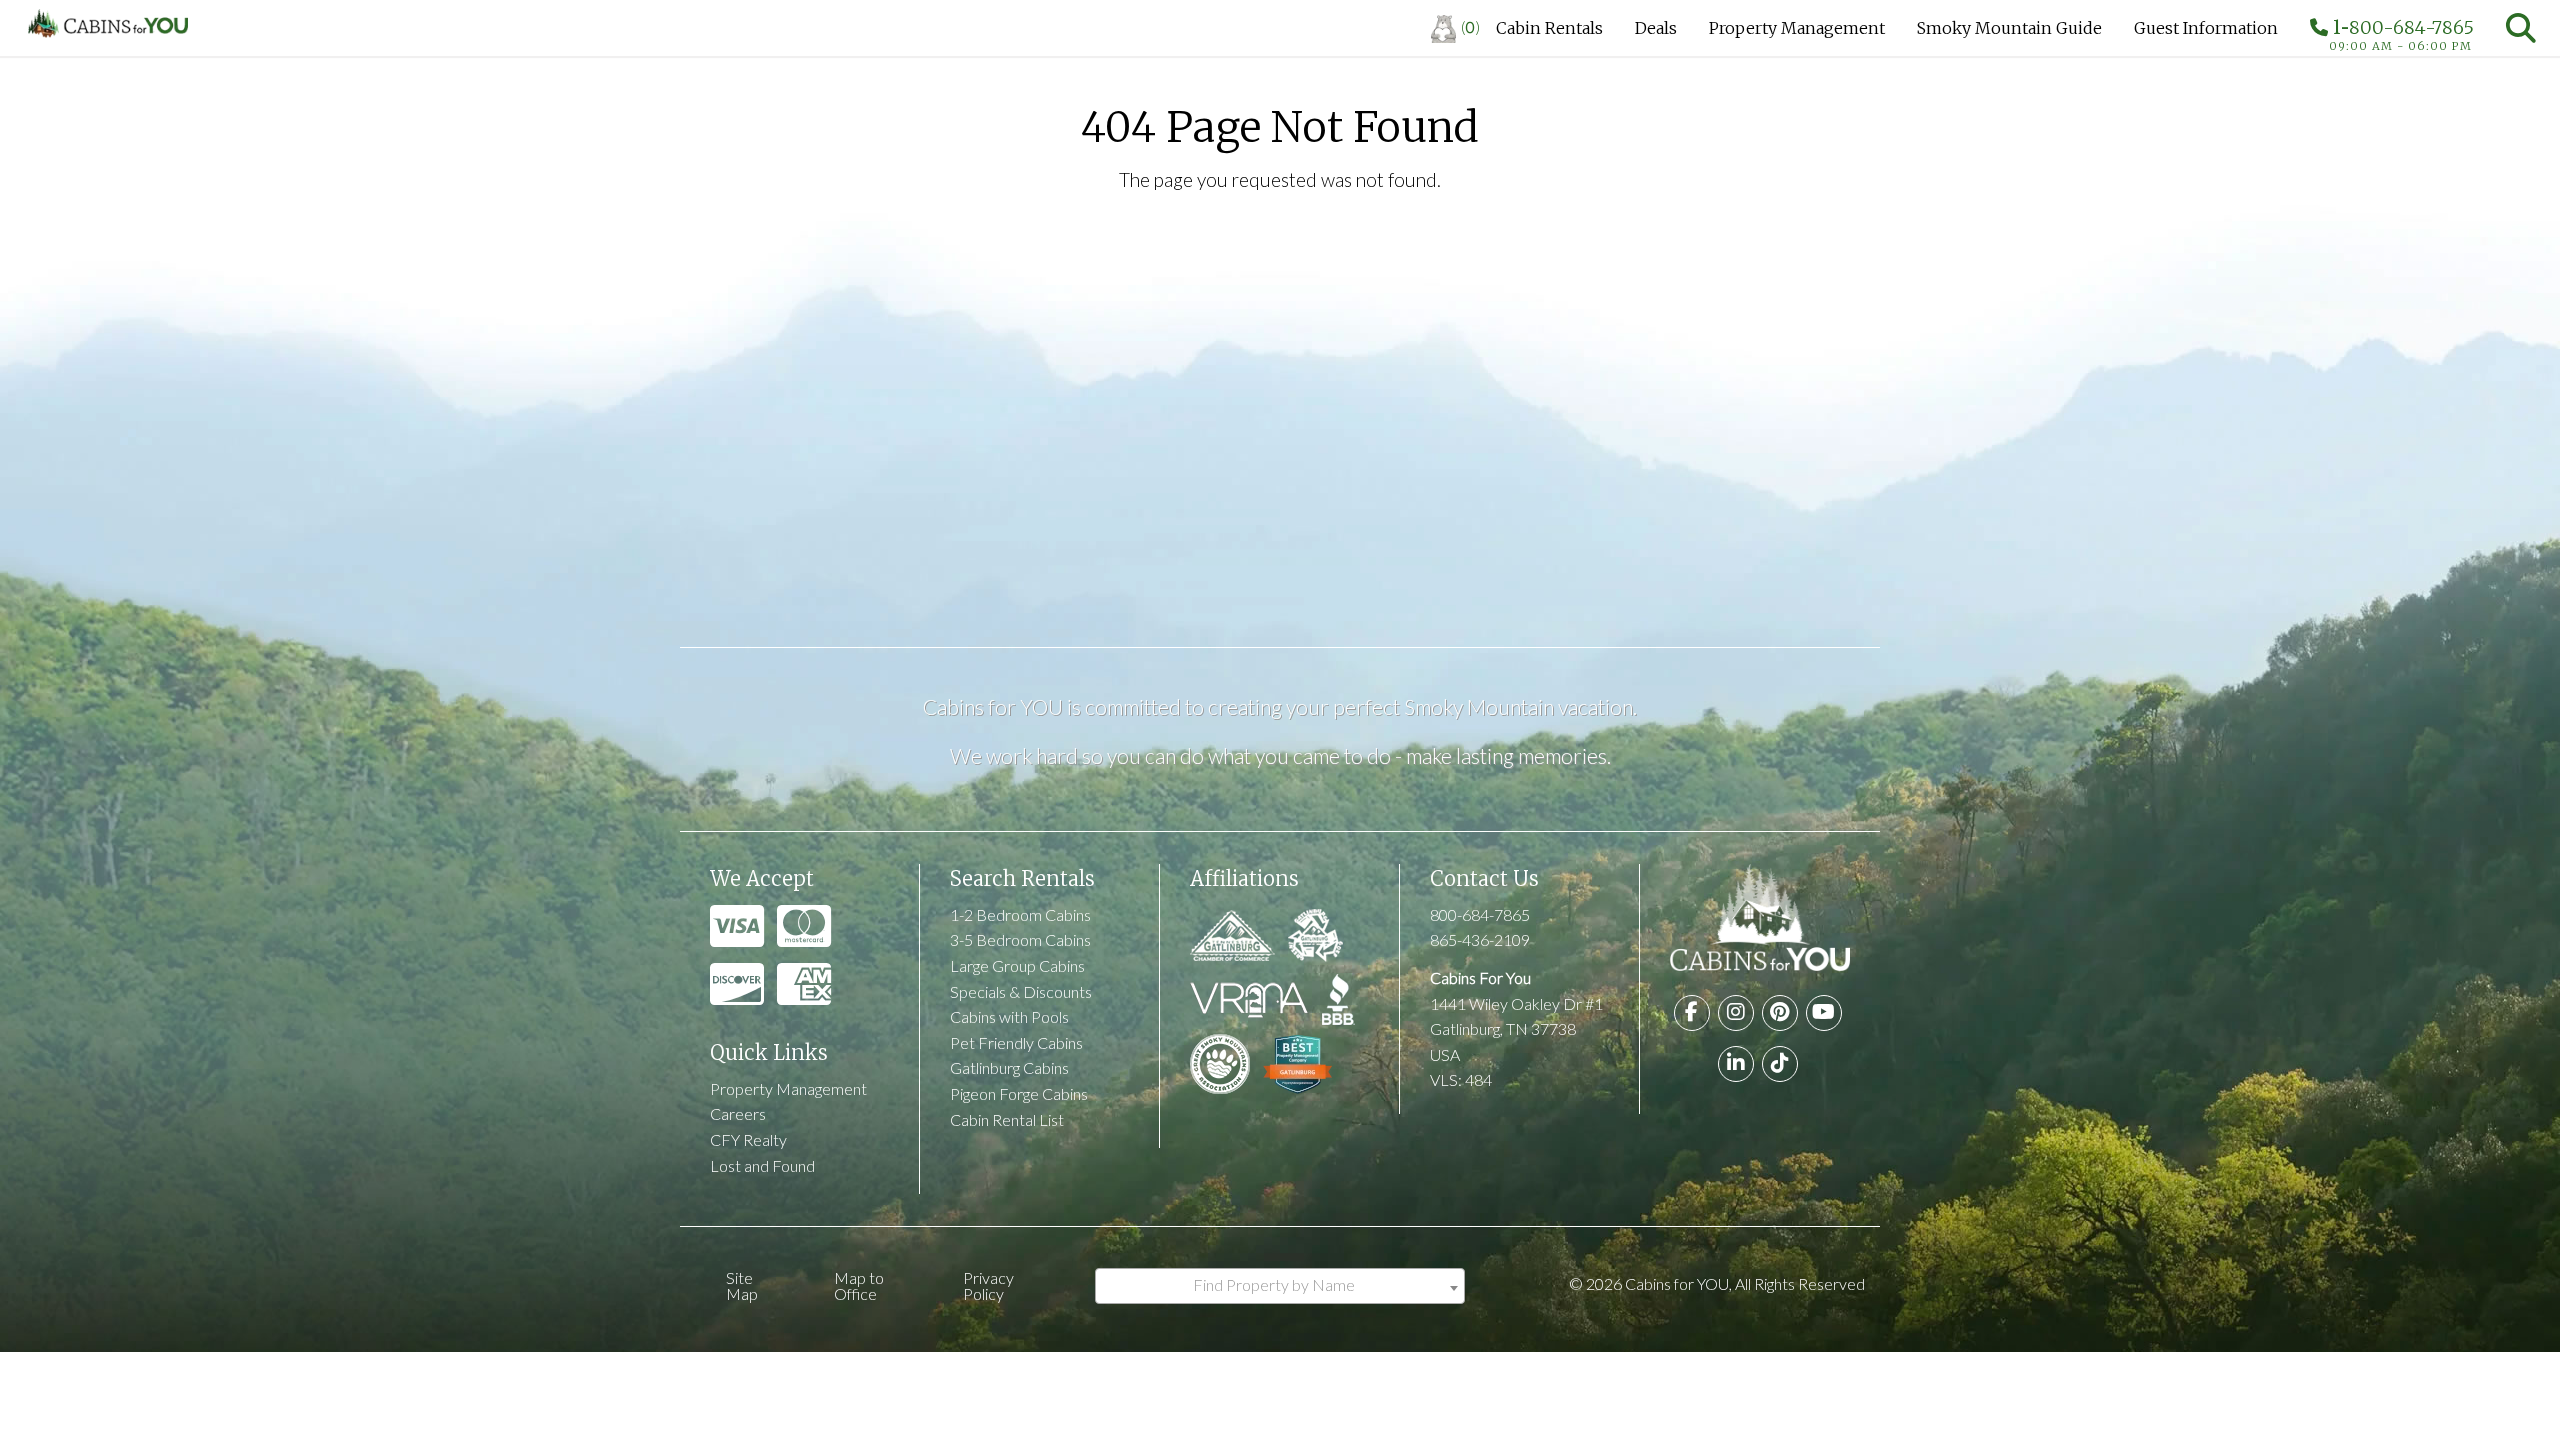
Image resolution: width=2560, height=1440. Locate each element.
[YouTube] (1824, 1013)
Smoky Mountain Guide (2009, 28)
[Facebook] (1692, 1013)
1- (2401, 32)
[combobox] (1280, 1286)
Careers (738, 1113)
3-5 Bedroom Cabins (1020, 939)
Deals (1656, 28)
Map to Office (859, 1285)
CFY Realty (748, 1139)
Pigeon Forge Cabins (1019, 1093)
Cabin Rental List (1007, 1119)
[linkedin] (1736, 1064)
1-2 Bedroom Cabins (1020, 914)
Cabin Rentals (1549, 28)
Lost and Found (762, 1165)
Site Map (742, 1285)
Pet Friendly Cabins (1016, 1042)
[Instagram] (1736, 1013)
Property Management (1797, 28)
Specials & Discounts (1021, 991)
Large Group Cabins (1017, 965)
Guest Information (2206, 28)
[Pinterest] (1780, 1013)
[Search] (2521, 28)
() (1470, 26)
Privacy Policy (988, 1285)
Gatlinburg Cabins (1009, 1067)
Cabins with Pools (1009, 1016)
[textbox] (1280, 1285)
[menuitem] (1455, 28)
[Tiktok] (1780, 1064)
